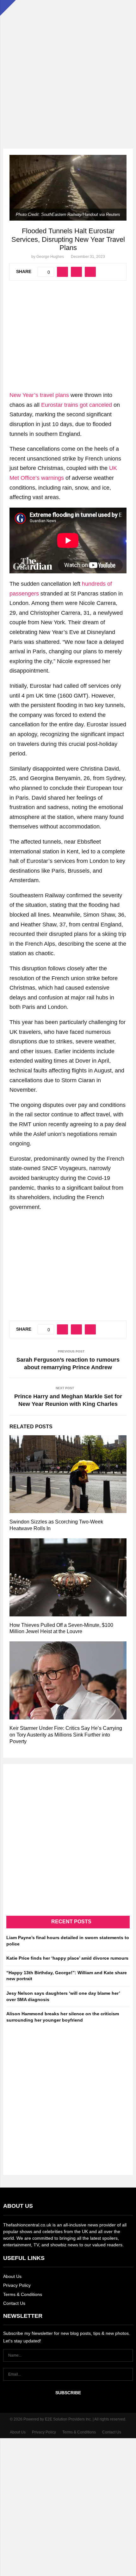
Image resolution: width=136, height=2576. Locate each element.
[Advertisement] (68, 68)
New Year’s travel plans (39, 395)
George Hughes (50, 257)
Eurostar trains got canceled (77, 405)
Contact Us (14, 2303)
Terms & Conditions (23, 2294)
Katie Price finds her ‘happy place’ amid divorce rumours (67, 1958)
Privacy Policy (17, 2285)
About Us (12, 2276)
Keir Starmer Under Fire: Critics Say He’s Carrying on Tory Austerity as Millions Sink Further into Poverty (66, 1735)
